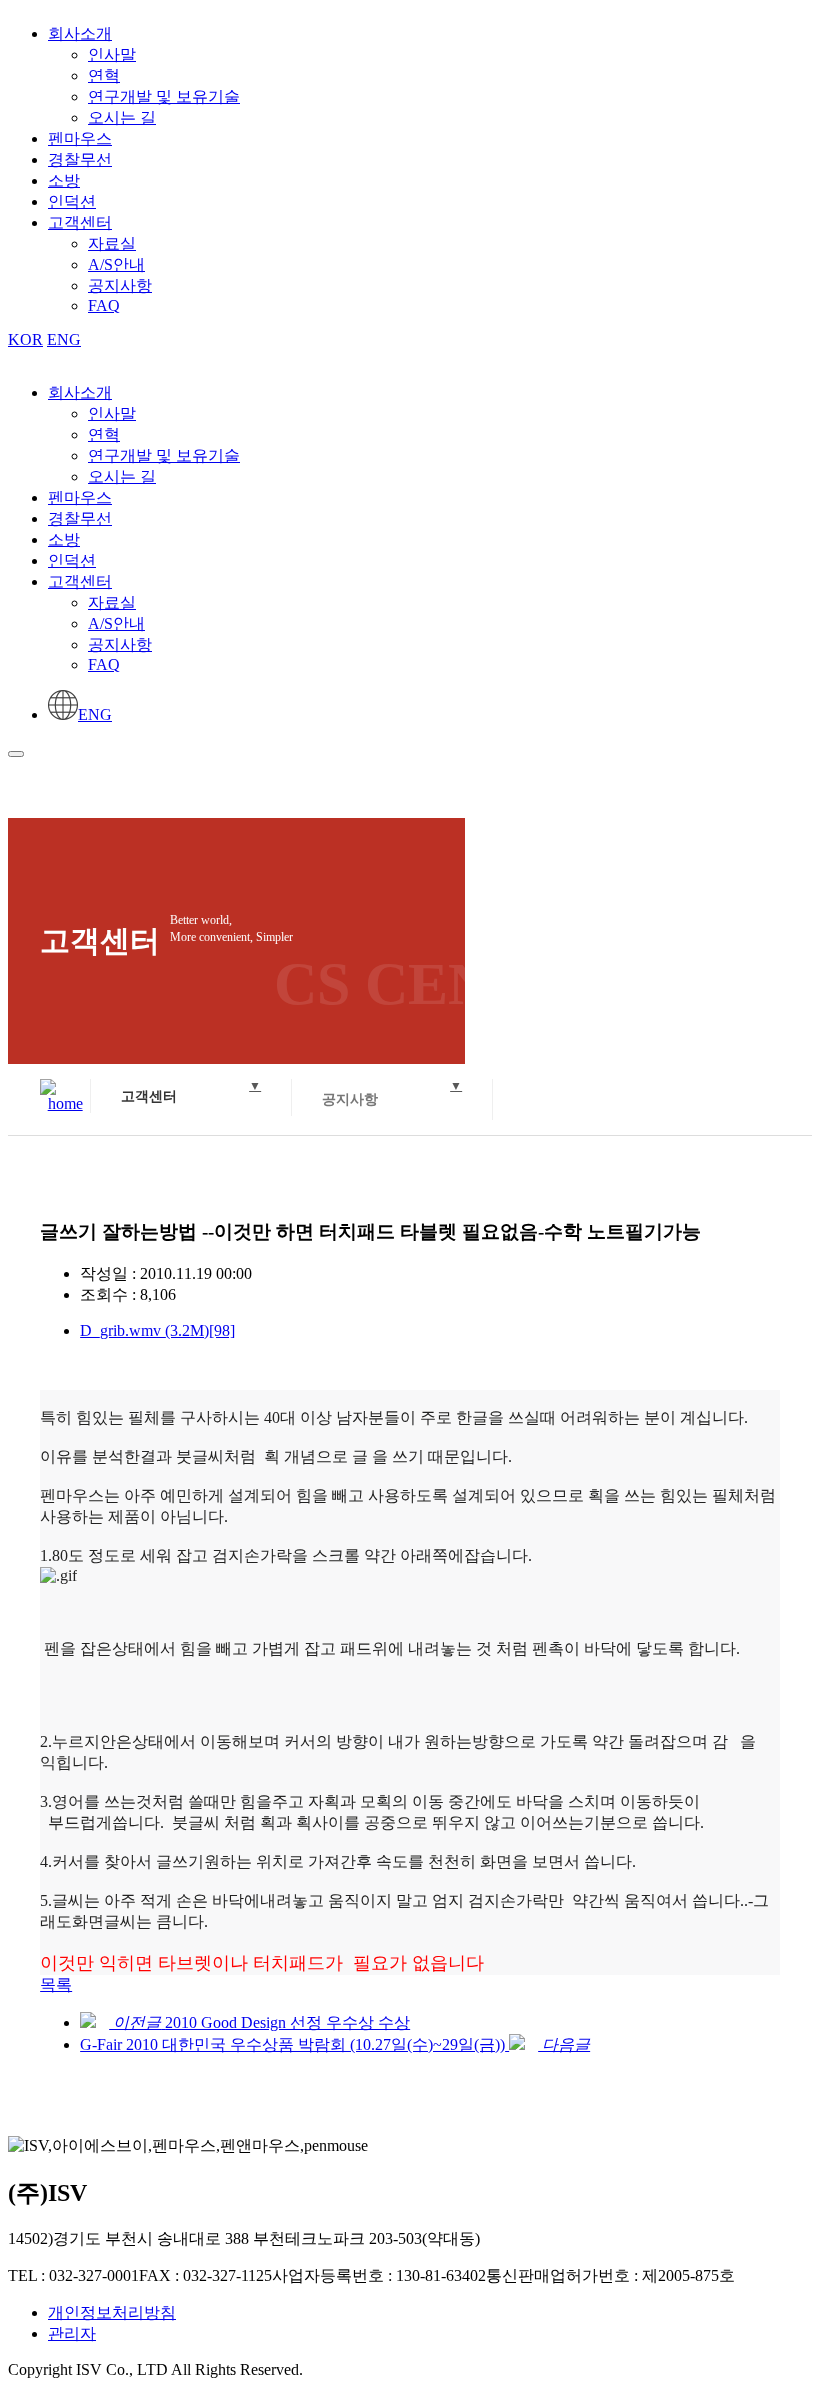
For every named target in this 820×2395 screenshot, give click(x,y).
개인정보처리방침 (112, 2312)
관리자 (72, 2333)
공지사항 (120, 285)
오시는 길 (122, 117)
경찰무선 (80, 159)
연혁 (104, 75)
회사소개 (80, 33)
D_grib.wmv (157, 1330)
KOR (25, 339)
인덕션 (72, 201)
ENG (64, 339)
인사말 (112, 54)
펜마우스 (80, 138)
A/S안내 (116, 264)
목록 (56, 1984)
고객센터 (80, 222)
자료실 (112, 243)
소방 (64, 180)
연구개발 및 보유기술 (164, 96)
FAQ (104, 305)
